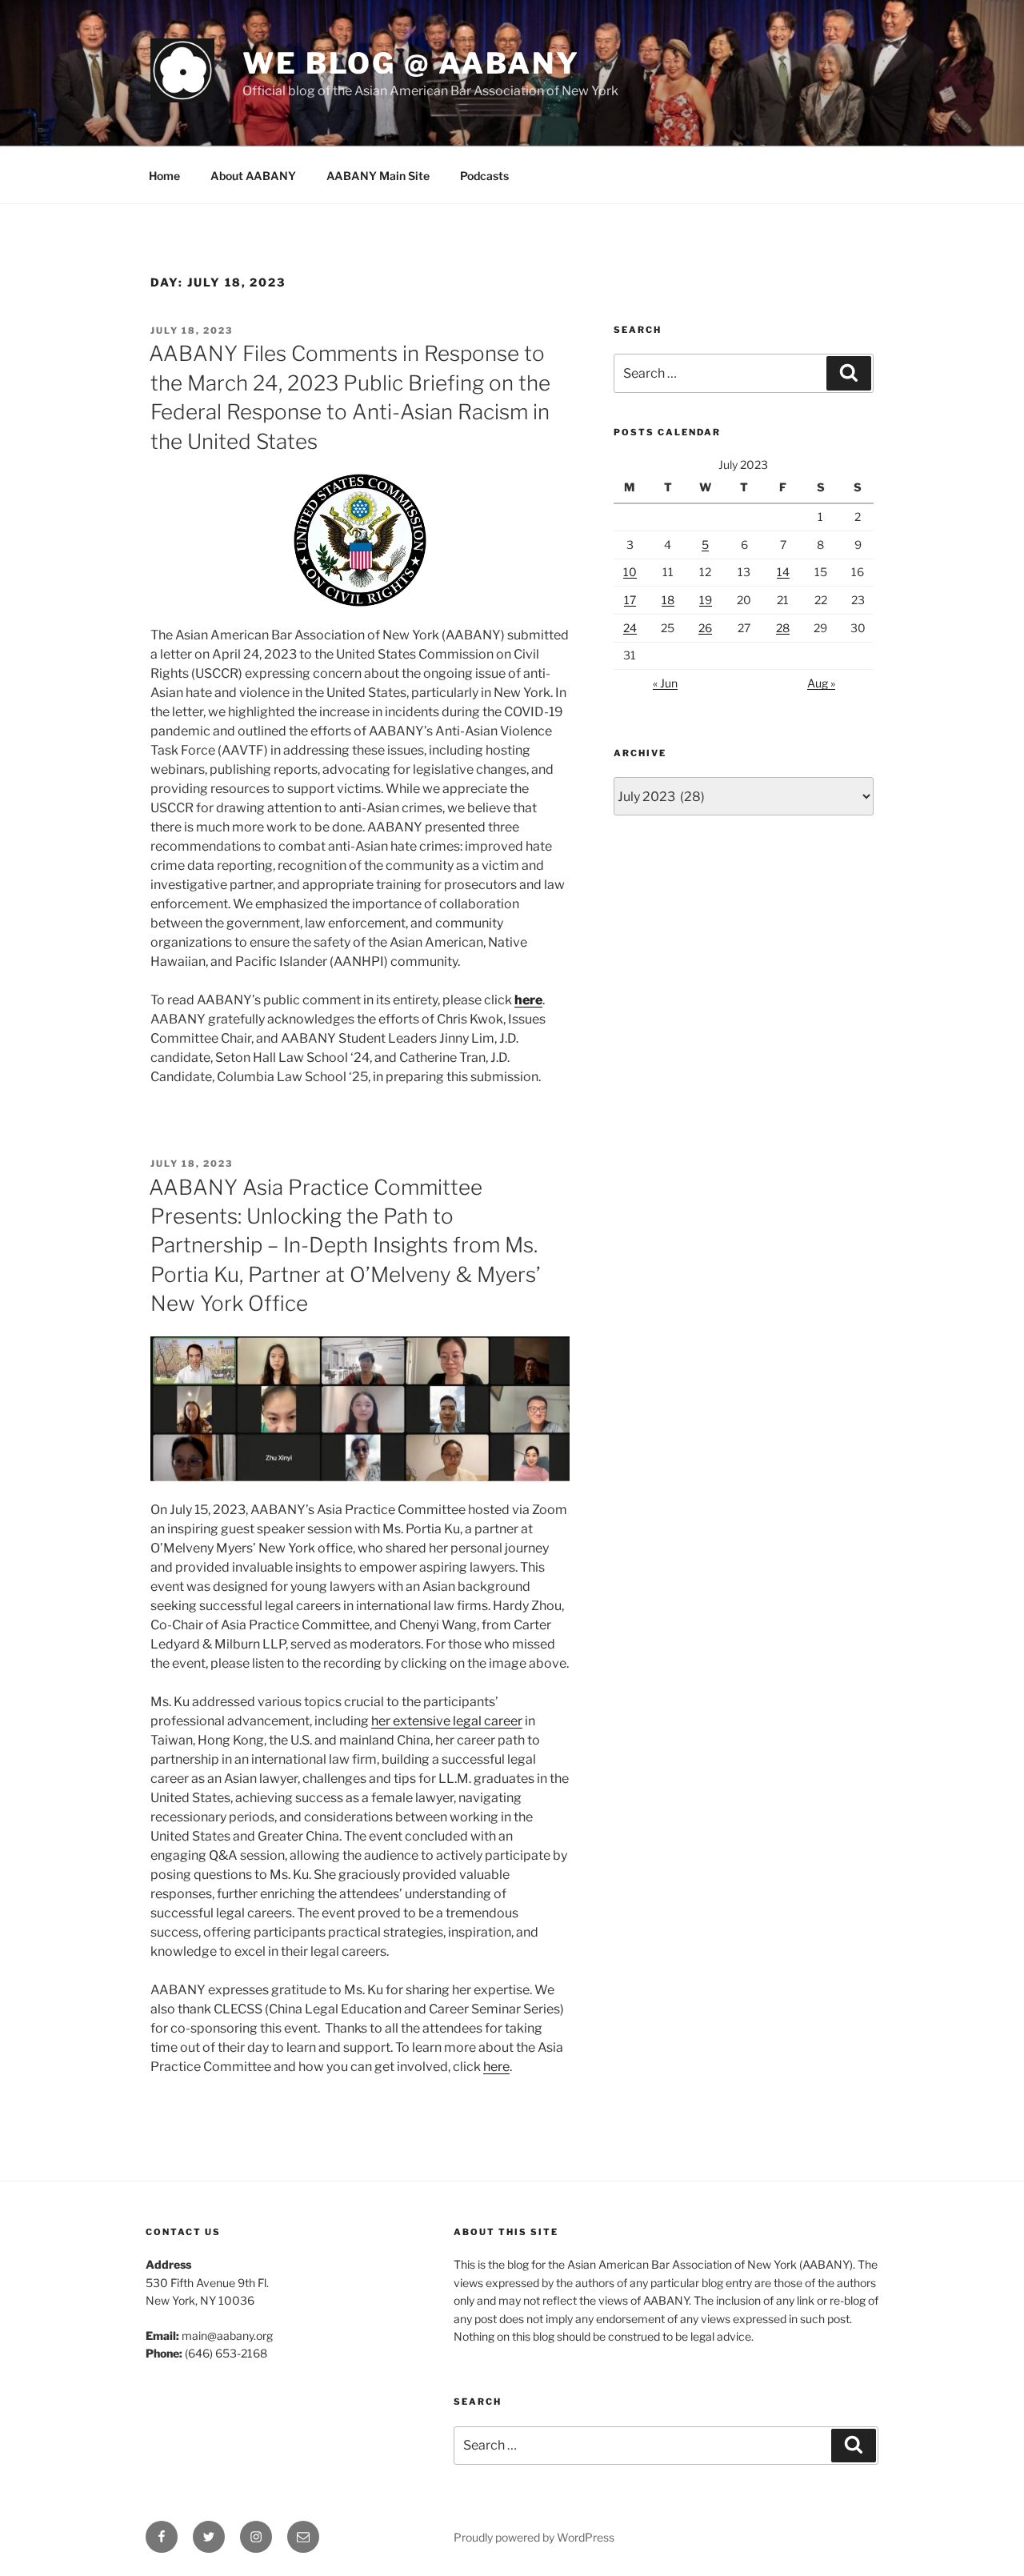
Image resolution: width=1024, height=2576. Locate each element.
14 (783, 572)
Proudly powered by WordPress (534, 2537)
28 (783, 628)
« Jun (665, 683)
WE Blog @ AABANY (411, 63)
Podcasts (484, 176)
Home (164, 176)
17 (630, 600)
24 (630, 628)
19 (706, 600)
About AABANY (253, 176)
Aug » (821, 683)
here (496, 2067)
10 (630, 572)
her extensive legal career (447, 1721)
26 (705, 628)
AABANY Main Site (378, 176)
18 (668, 600)
